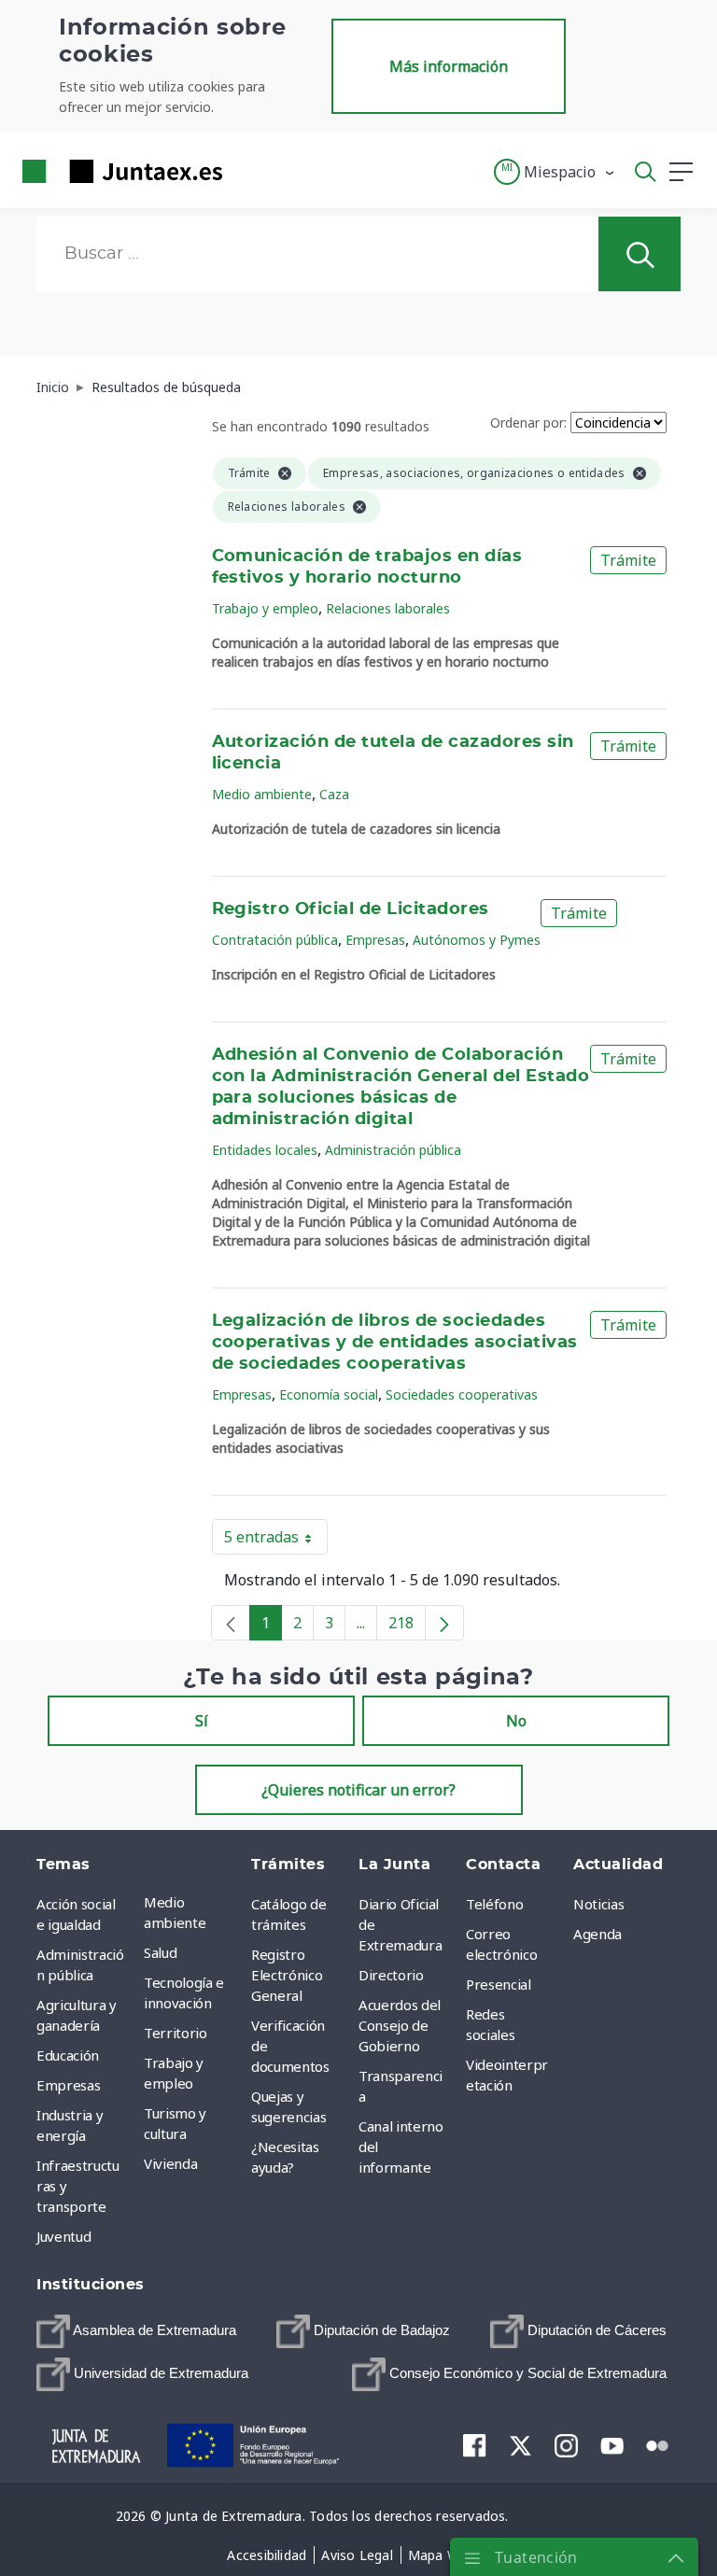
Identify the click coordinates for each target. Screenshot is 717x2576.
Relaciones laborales (388, 608)
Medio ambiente (262, 794)
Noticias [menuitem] (598, 1904)
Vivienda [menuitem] (170, 2163)
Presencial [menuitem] (499, 1984)
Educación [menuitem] (68, 2055)
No (516, 1721)
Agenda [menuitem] (597, 1934)
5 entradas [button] (276, 1541)
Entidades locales (265, 1150)
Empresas (375, 940)
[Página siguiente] (444, 1623)
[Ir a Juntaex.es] (117, 171)
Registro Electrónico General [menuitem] (287, 1975)
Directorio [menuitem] (391, 1975)
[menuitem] (136, 2331)
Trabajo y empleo (265, 608)
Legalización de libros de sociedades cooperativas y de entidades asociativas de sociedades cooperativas (395, 1343)
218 (407, 1626)
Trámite (628, 560)
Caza (334, 794)
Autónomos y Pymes (477, 940)
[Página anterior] (231, 1623)
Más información (449, 66)
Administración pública (393, 1150)
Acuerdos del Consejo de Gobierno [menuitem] (400, 2025)
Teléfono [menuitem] (494, 1904)
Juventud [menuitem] (63, 2236)
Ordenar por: (528, 422)
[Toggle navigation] (248, 171)
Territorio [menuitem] (176, 2033)
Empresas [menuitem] (68, 2085)
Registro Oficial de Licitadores (351, 909)
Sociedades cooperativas (462, 1394)
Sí (202, 1721)
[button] (555, 172)
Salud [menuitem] (160, 1952)
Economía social (329, 1394)
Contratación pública (275, 940)
